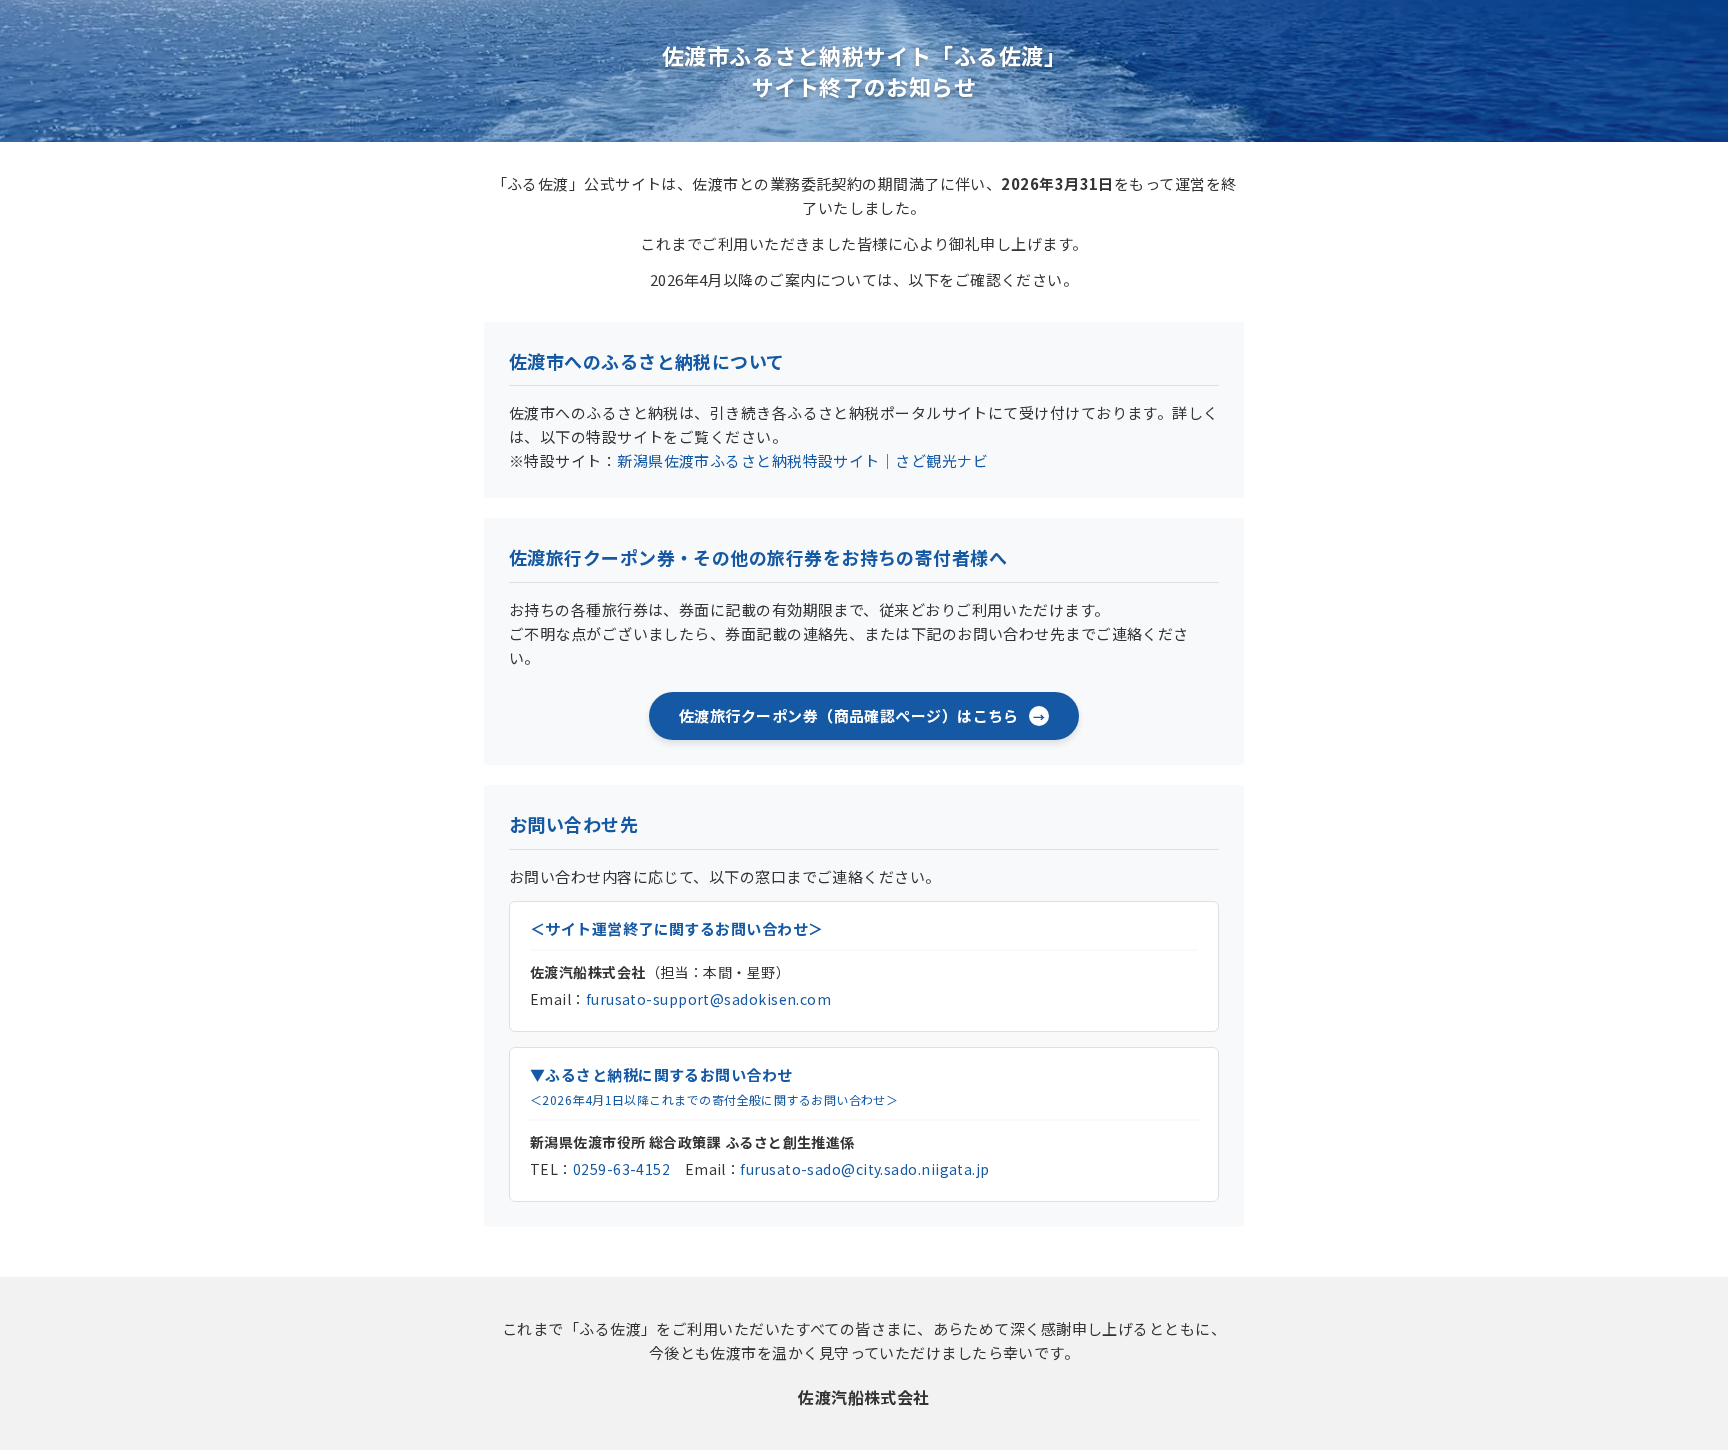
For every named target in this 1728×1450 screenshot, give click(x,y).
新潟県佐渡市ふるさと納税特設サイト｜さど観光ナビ (802, 460)
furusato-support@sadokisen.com (709, 999)
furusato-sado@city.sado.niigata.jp (864, 1169)
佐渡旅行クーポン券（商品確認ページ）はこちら (849, 715)
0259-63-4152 (621, 1169)
